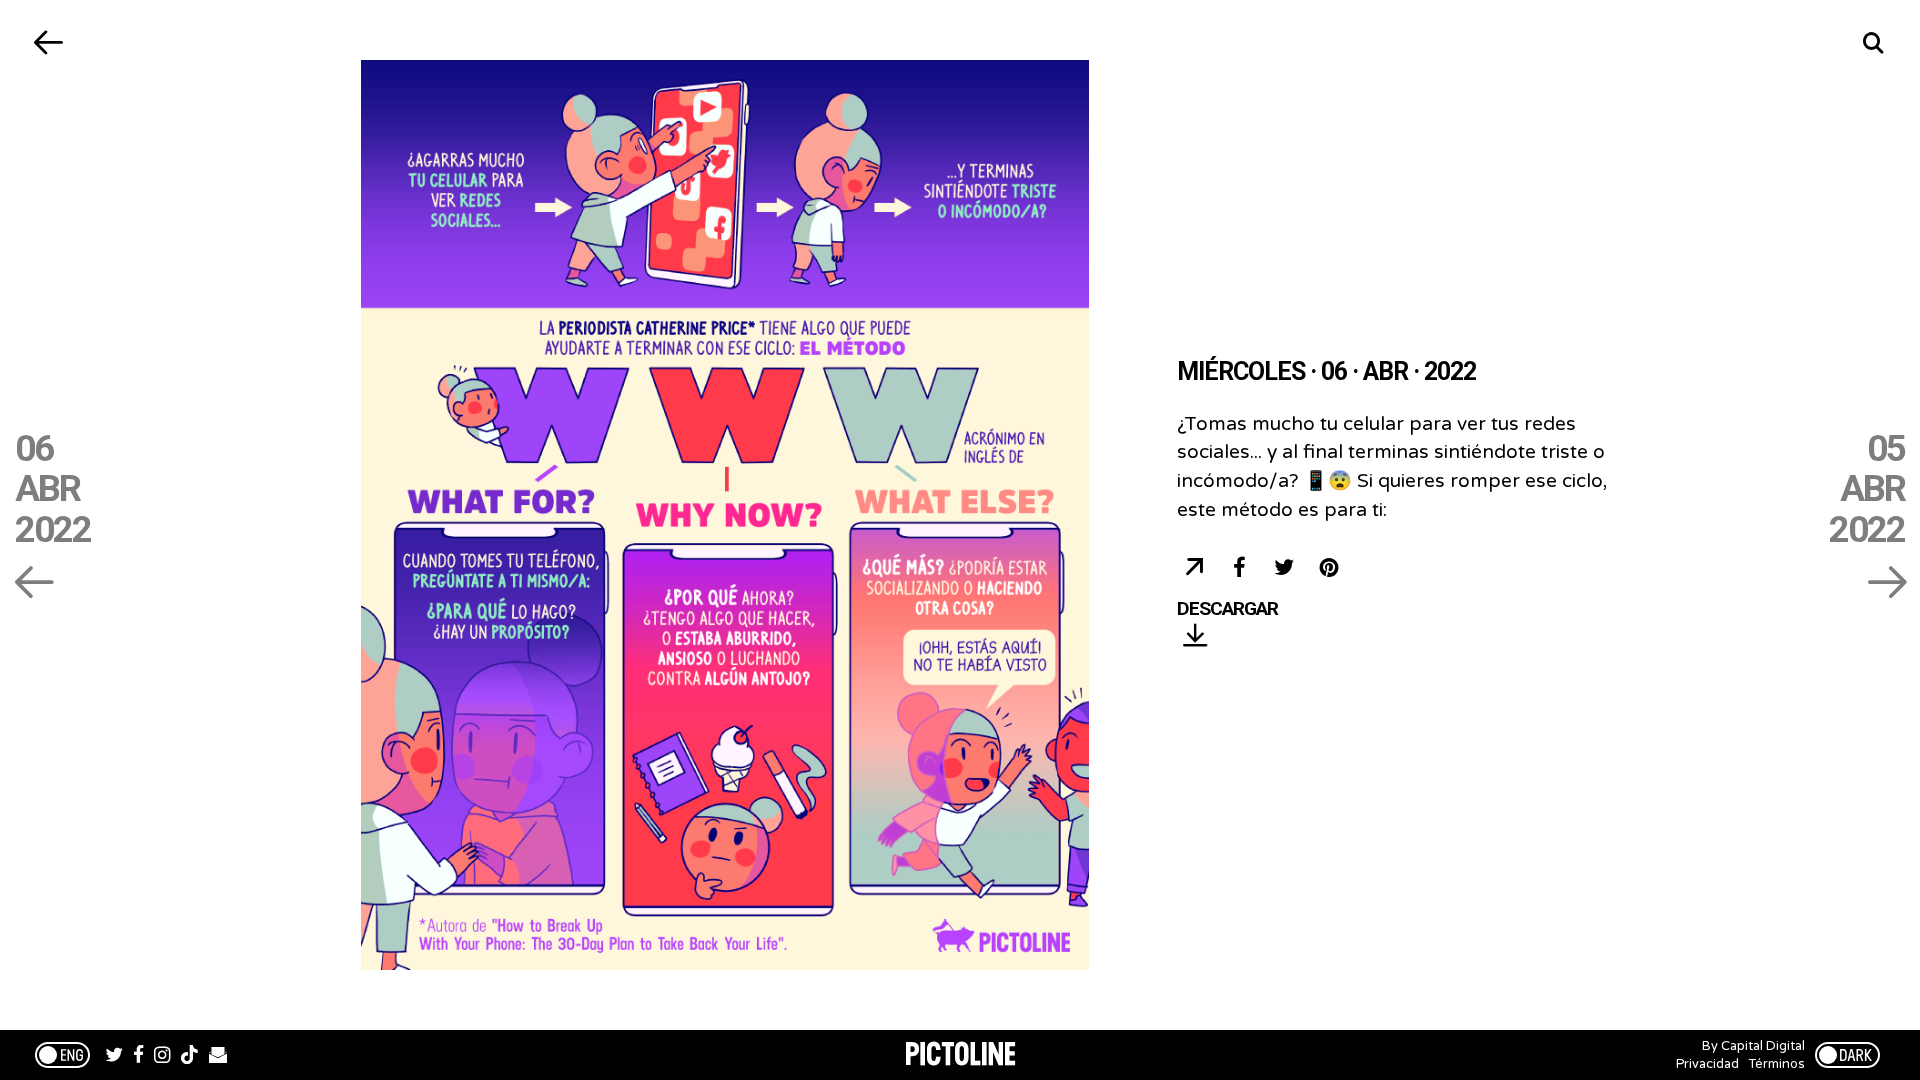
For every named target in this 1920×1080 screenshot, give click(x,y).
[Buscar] (1872, 42)
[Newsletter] (218, 1057)
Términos (1777, 1064)
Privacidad (1707, 1064)
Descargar (1227, 609)
